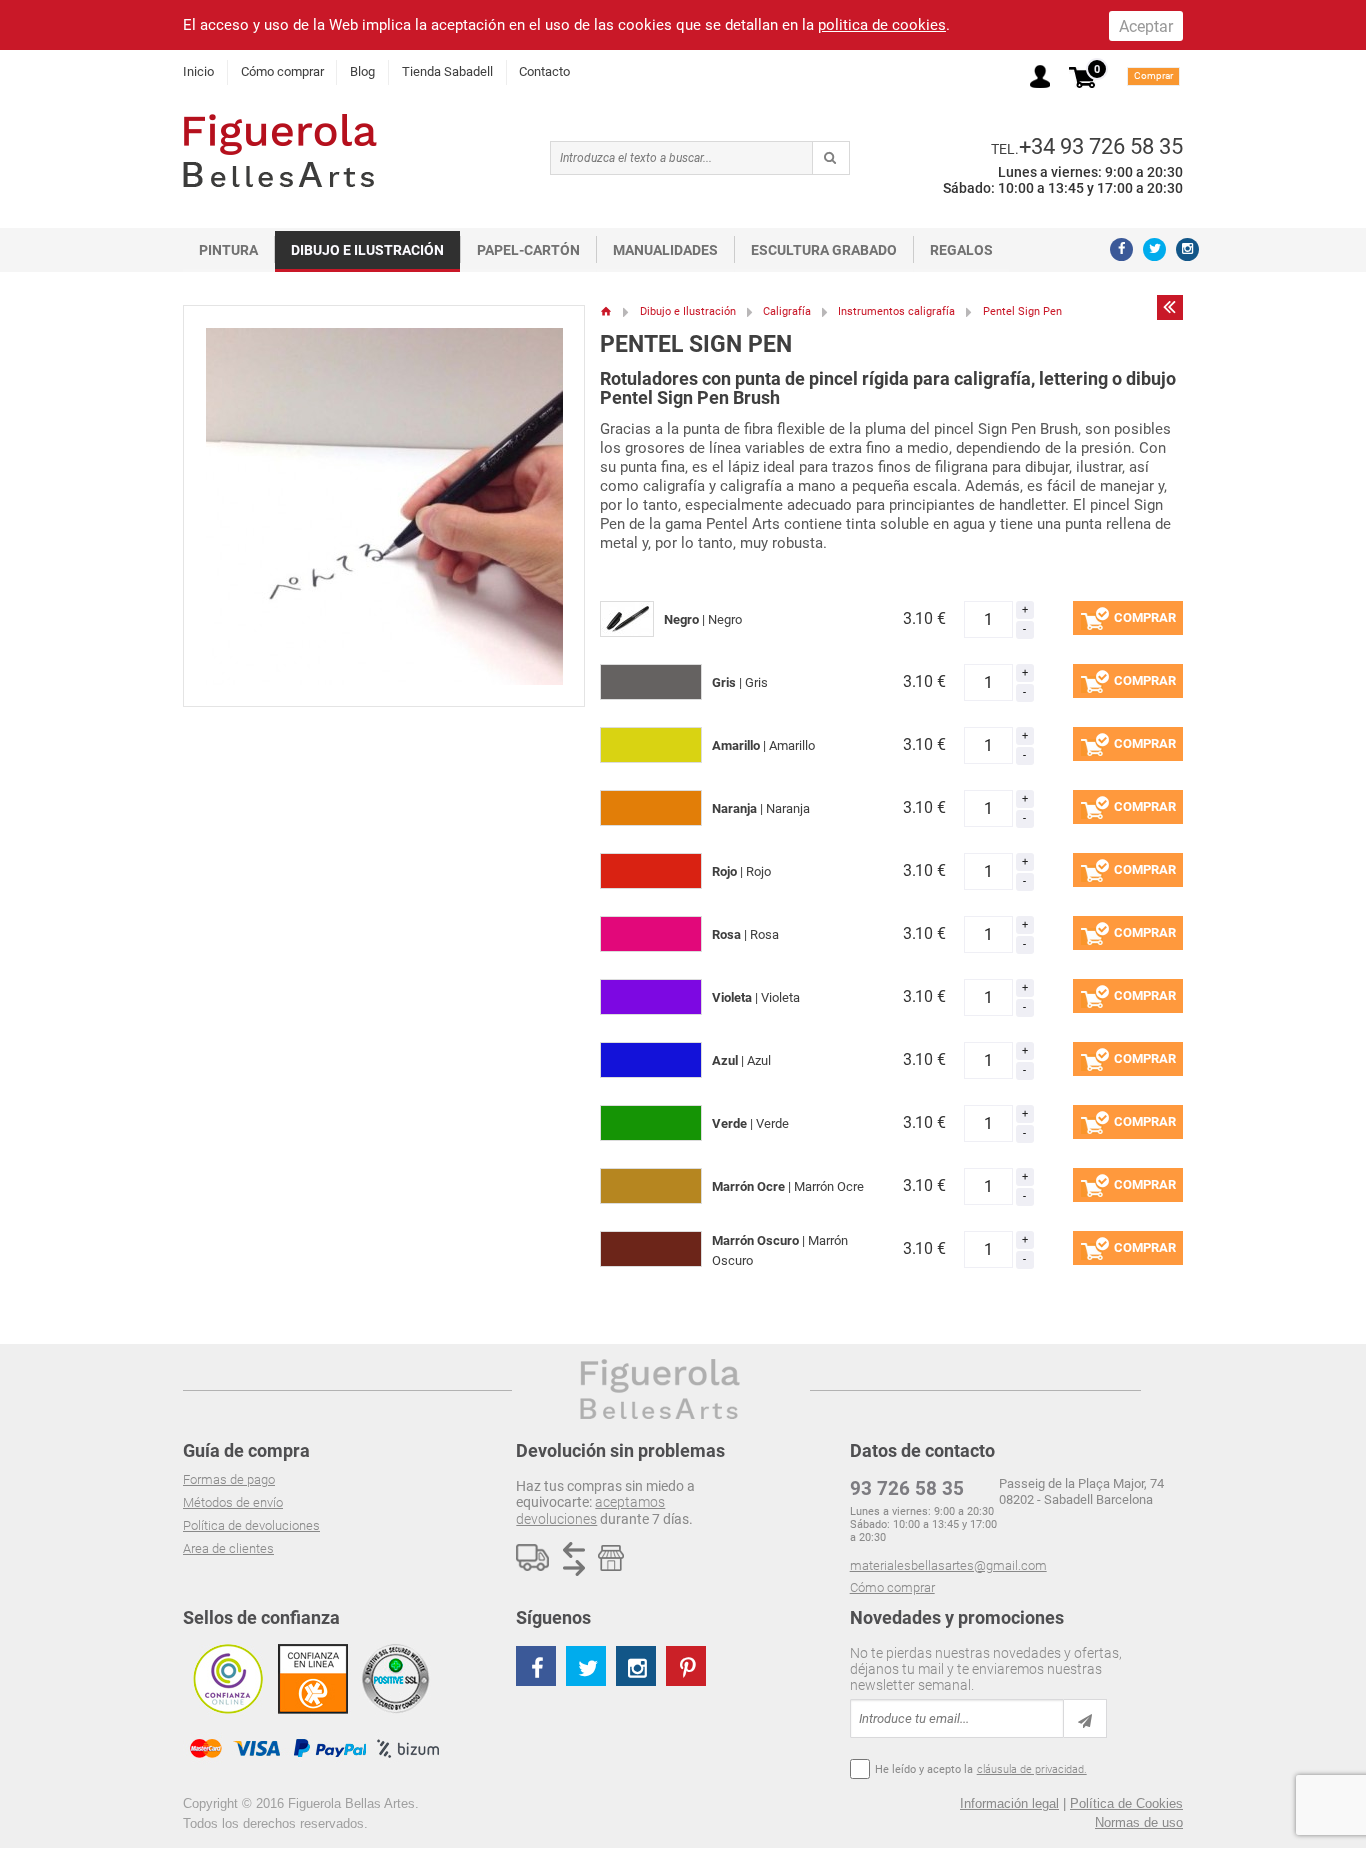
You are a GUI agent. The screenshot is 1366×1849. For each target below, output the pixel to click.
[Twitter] (1154, 249)
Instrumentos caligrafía (896, 311)
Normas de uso (1139, 1822)
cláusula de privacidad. (1032, 1769)
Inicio (198, 71)
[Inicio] (606, 311)
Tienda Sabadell (447, 71)
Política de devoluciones (251, 1525)
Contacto (544, 71)
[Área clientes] (1040, 76)
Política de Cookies (1126, 1803)
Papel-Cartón (528, 250)
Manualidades (665, 250)
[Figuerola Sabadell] (280, 150)
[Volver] (1170, 307)
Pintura (228, 250)
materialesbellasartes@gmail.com (948, 1565)
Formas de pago (229, 1479)
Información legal (1009, 1803)
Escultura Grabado (824, 250)
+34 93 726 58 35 (1101, 146)
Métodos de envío (233, 1502)
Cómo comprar (282, 71)
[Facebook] (1121, 249)
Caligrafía (787, 311)
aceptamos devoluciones (590, 1510)
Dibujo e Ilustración (367, 250)
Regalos (961, 250)
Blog (362, 71)
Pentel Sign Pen (1022, 311)
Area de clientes (228, 1548)
